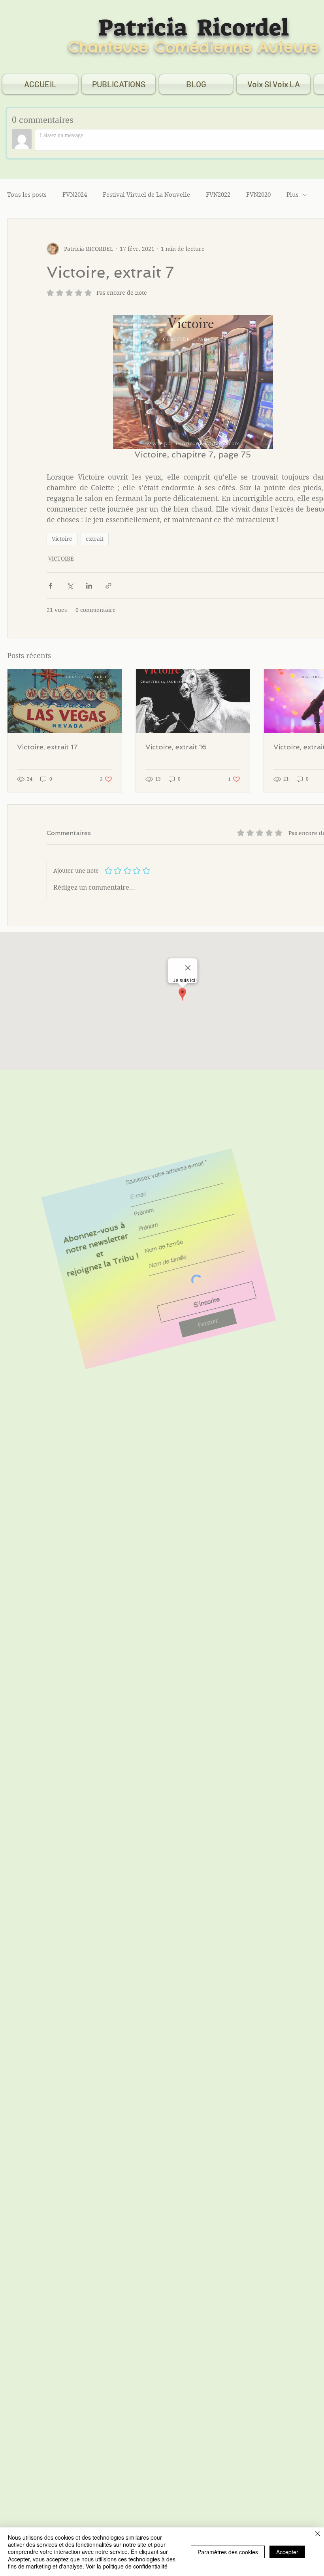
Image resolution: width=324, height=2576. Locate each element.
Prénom (159, 1295)
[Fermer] (318, 2535)
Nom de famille (170, 1333)
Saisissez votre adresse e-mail (189, 1262)
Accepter (287, 2552)
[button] (194, 1419)
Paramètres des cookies (228, 2552)
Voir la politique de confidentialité (127, 2566)
